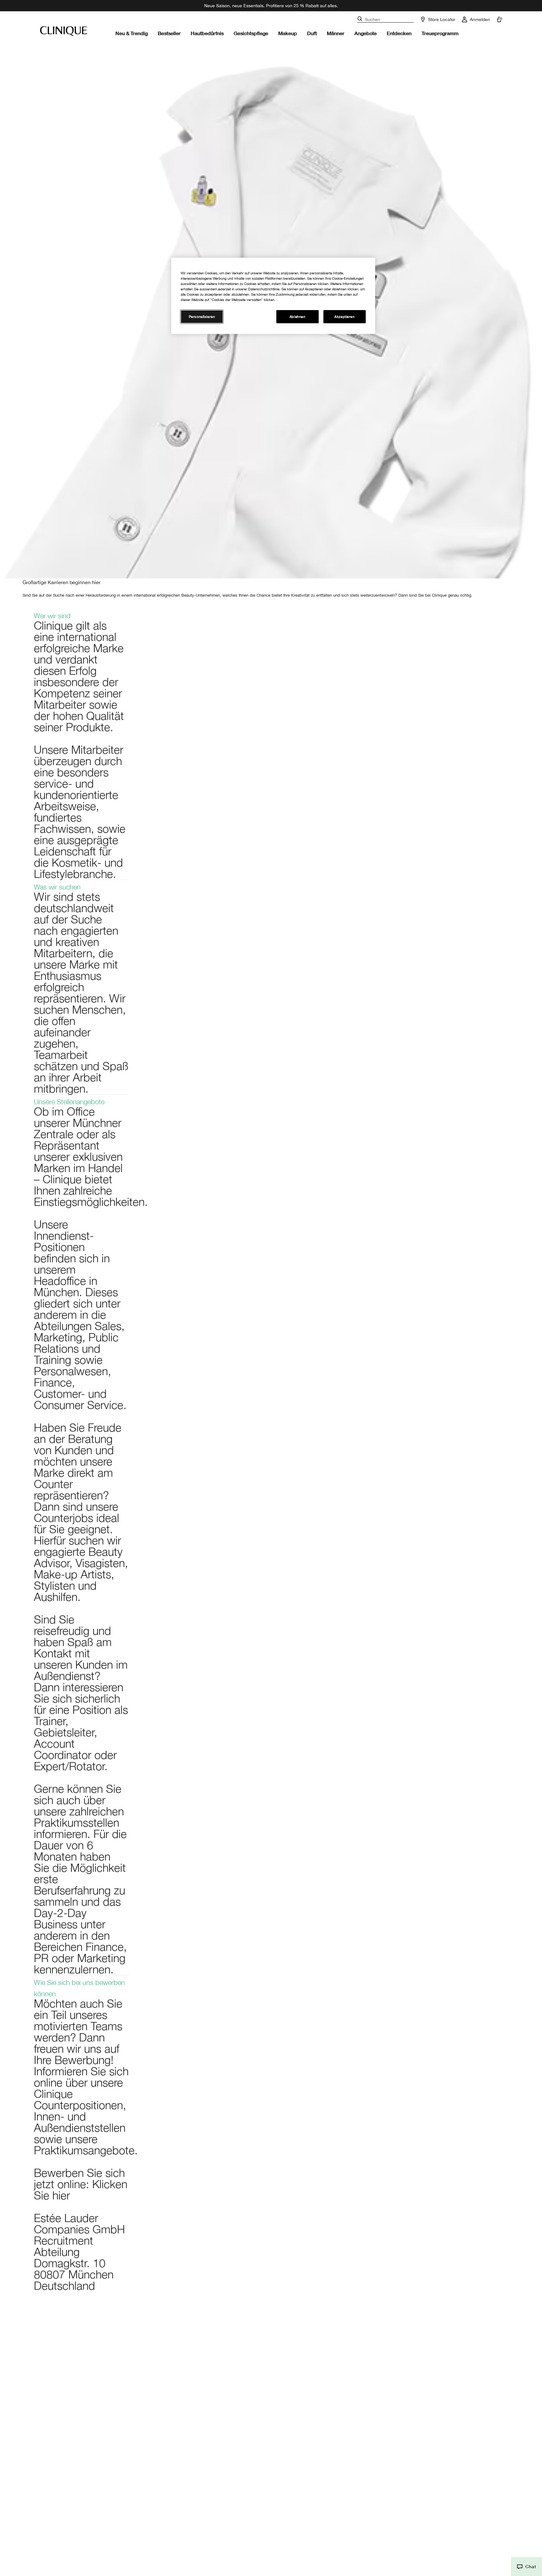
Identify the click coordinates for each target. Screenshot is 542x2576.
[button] (526, 2567)
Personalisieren (202, 317)
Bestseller (169, 33)
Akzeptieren (344, 317)
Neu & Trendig (132, 33)
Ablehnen (298, 317)
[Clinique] (64, 31)
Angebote (366, 33)
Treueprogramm (440, 33)
